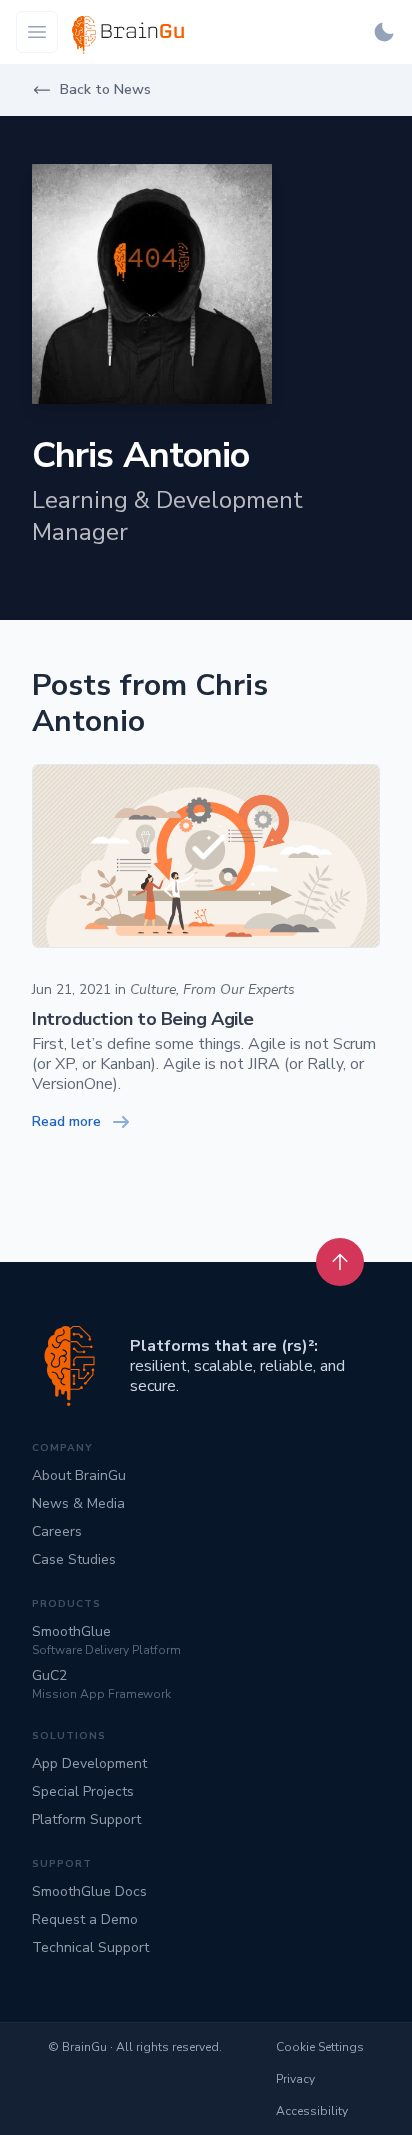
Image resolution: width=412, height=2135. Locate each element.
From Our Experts (239, 989)
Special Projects (83, 1791)
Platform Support (86, 1819)
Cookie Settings (320, 2047)
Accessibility (312, 2111)
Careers (57, 1531)
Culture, (154, 989)
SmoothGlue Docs (89, 1891)
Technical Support (90, 1947)
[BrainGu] (70, 1366)
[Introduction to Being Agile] (206, 856)
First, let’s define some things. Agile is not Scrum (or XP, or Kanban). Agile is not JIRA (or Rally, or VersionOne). (204, 1064)
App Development (89, 1763)
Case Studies (74, 1559)
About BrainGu (79, 1475)
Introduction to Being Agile (143, 1020)
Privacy (295, 2079)
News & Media (78, 1503)
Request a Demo (85, 1919)
